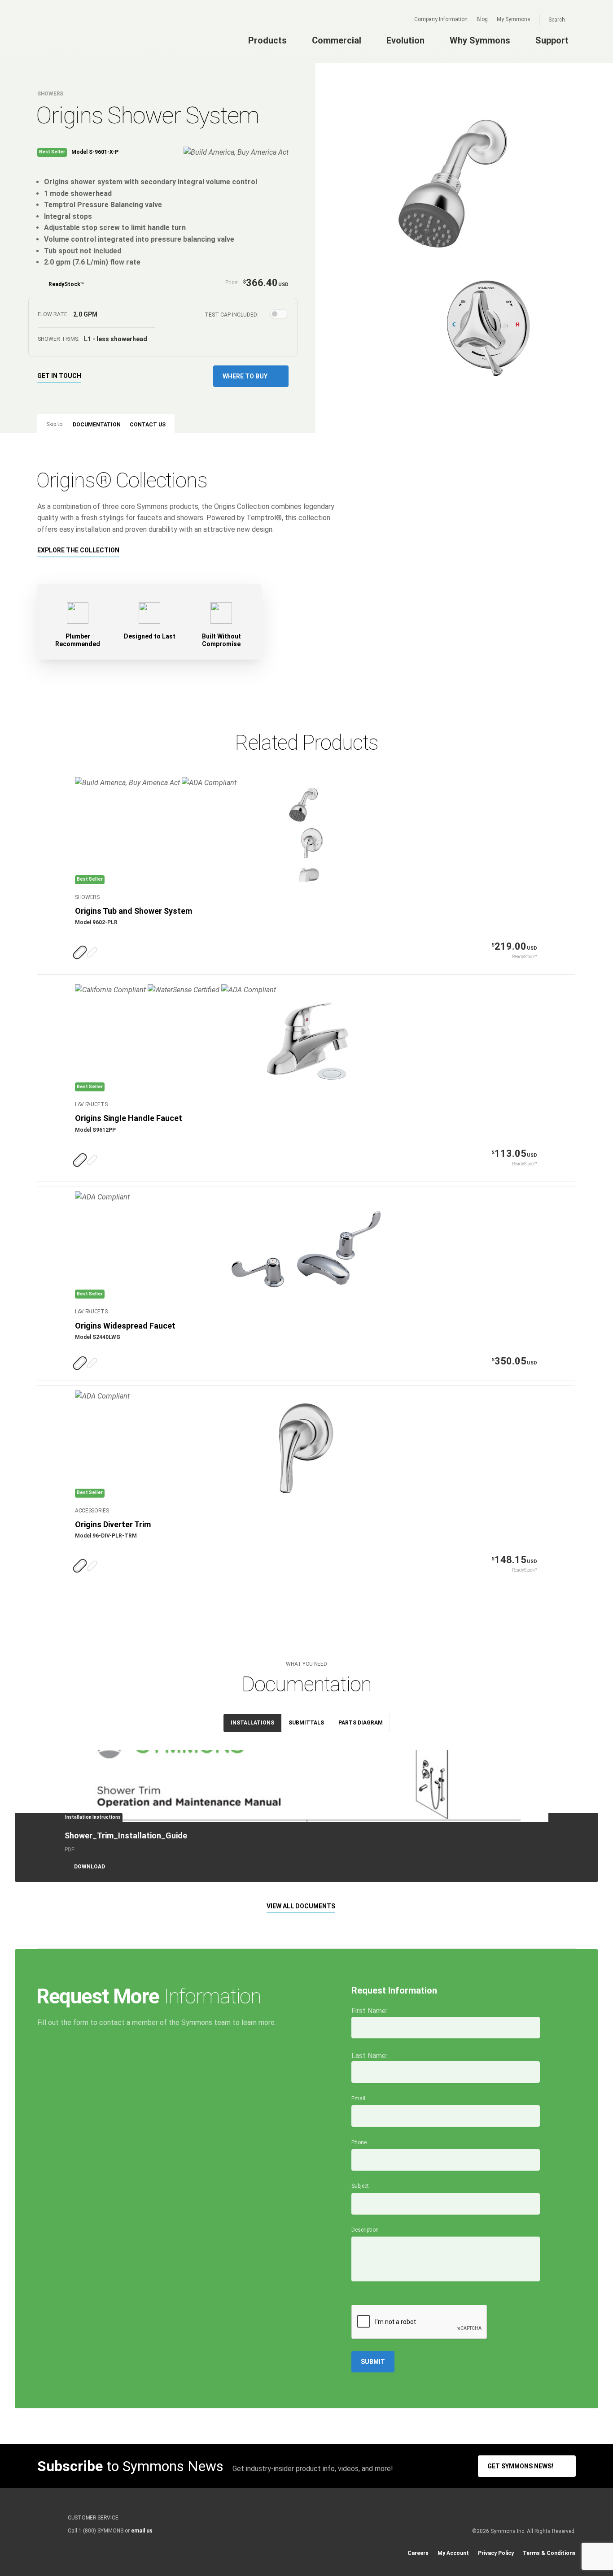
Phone (359, 2142)
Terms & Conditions (549, 2553)
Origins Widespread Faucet (125, 1326)
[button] (251, 376)
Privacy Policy (496, 2553)
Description (365, 2230)
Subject (360, 2186)
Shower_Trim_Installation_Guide (126, 1835)
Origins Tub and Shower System (134, 911)
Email (358, 2098)
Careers (418, 2553)
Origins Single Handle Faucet (129, 1118)
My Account (453, 2553)
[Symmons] (92, 39)
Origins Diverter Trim (113, 1524)
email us (142, 2531)
